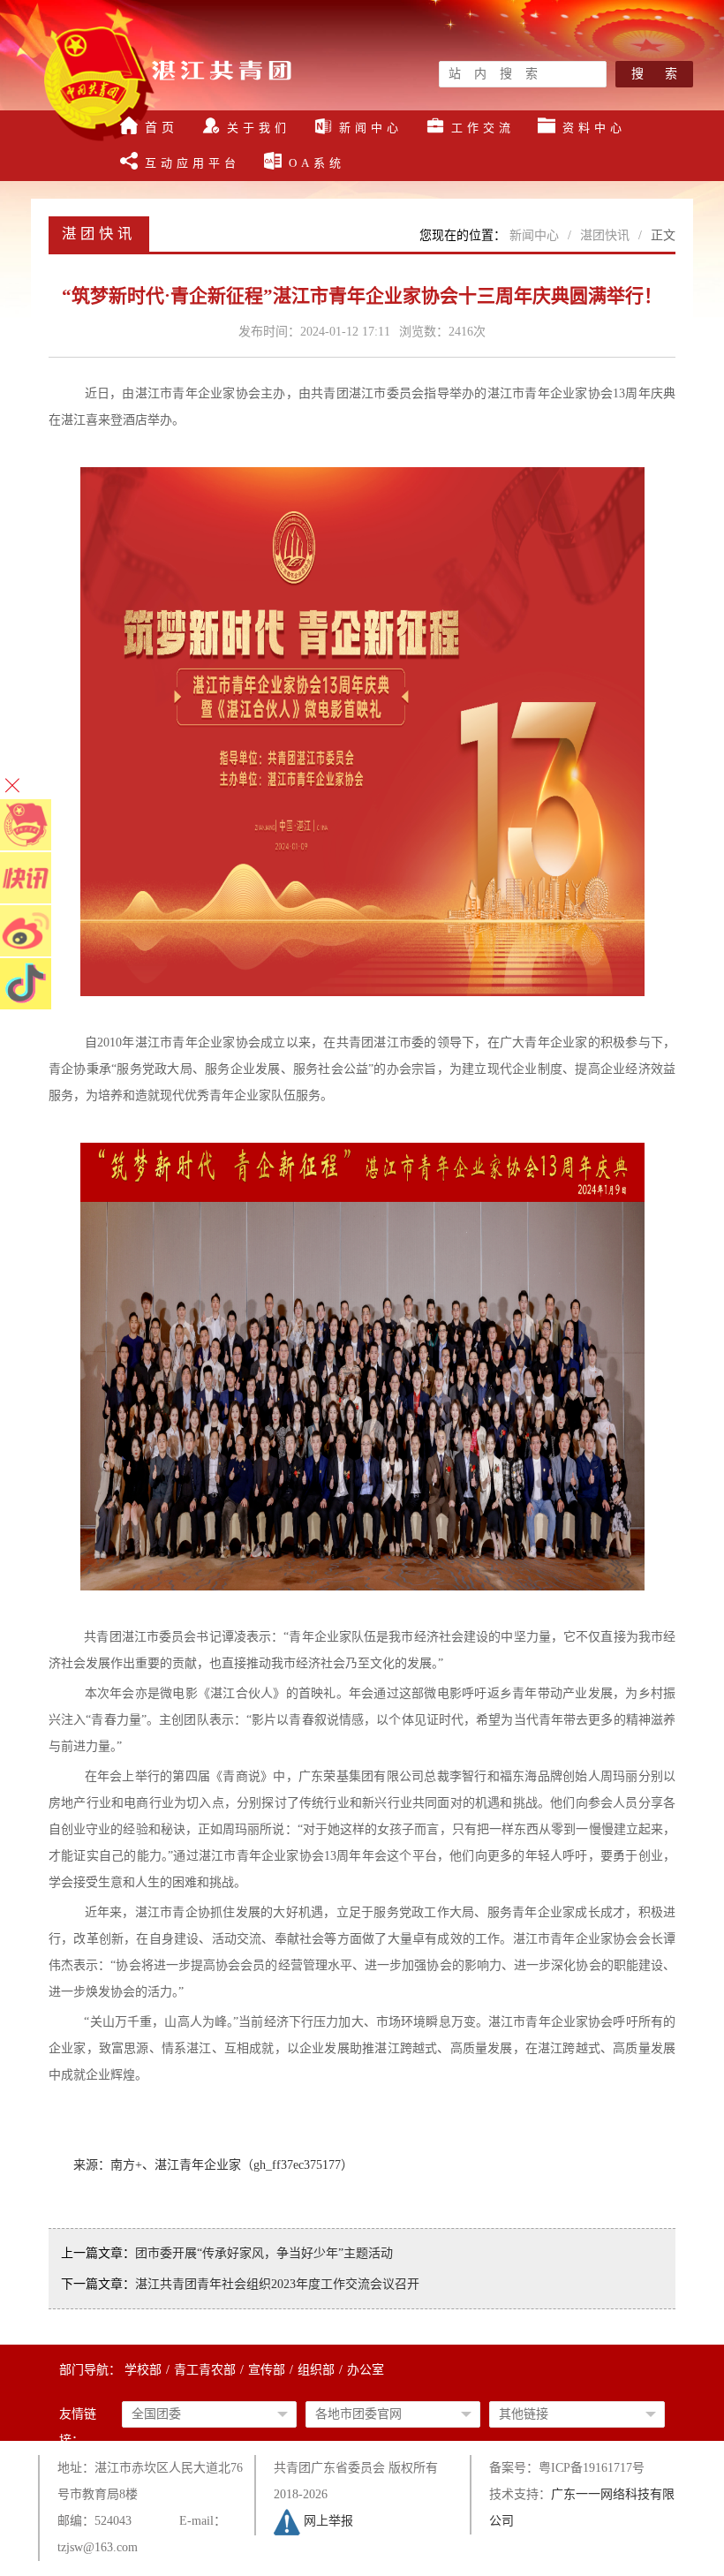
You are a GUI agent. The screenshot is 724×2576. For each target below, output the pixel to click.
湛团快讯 (605, 235)
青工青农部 (205, 2370)
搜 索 (654, 74)
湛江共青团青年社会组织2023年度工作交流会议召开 (277, 2284)
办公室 (366, 2370)
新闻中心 (534, 235)
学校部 (143, 2370)
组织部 (316, 2370)
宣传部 (267, 2370)
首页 (162, 128)
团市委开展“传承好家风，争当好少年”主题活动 (264, 2253)
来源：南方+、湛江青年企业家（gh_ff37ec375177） (213, 2165)
